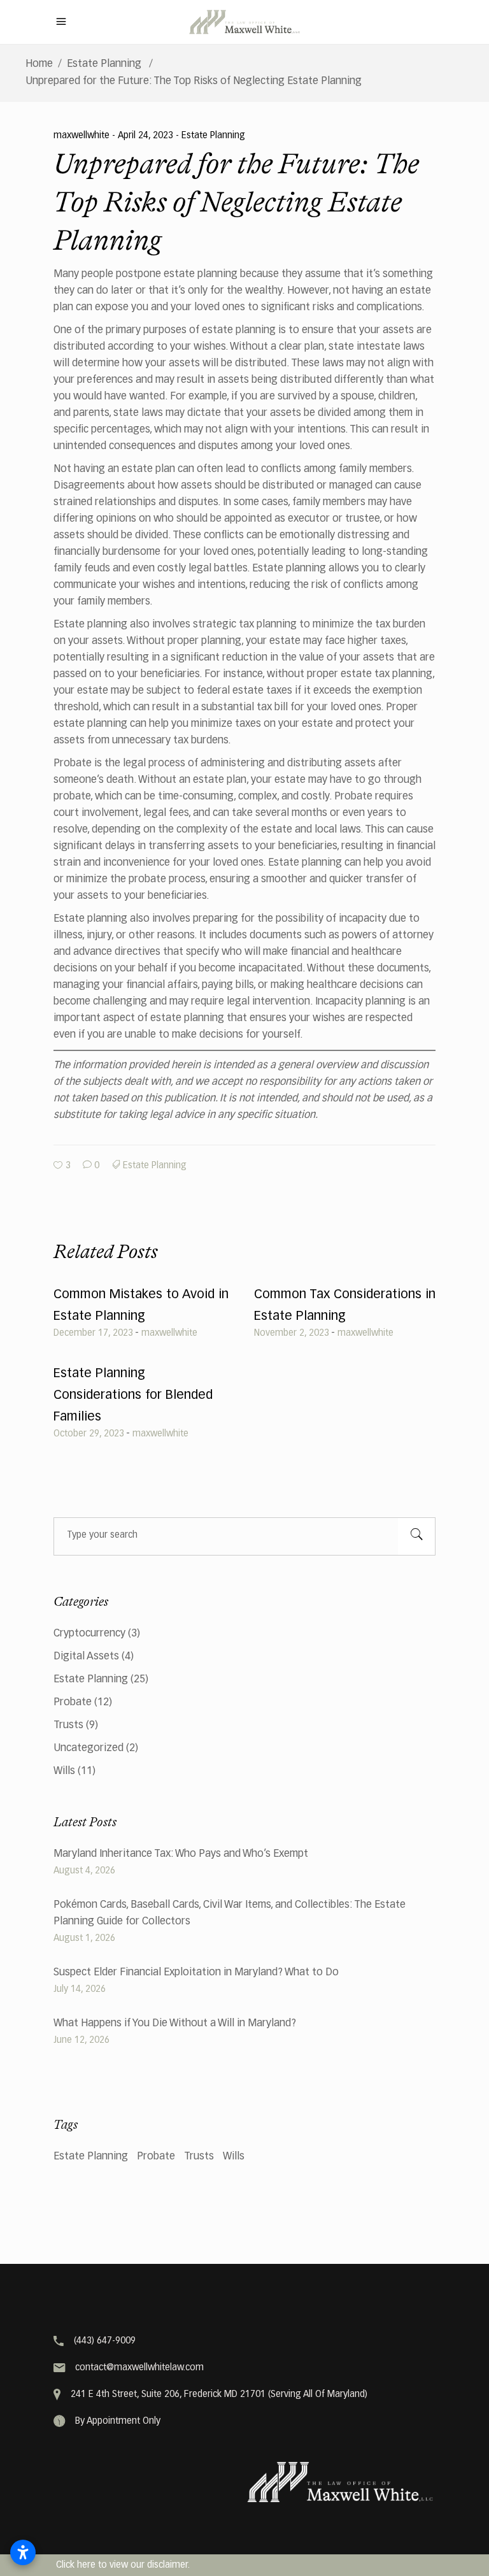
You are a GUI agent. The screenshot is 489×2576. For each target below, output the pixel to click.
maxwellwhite (83, 136)
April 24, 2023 (147, 136)
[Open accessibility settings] (23, 2552)
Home (39, 64)
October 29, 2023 (89, 1434)
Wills (64, 1771)
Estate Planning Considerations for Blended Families (133, 1395)
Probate (73, 1703)
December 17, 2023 (93, 1333)
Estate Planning (104, 64)
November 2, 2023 (292, 1333)
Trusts (68, 1726)
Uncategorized (89, 1749)
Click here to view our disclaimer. (123, 2565)
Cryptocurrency (89, 1634)
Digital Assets (86, 1657)
